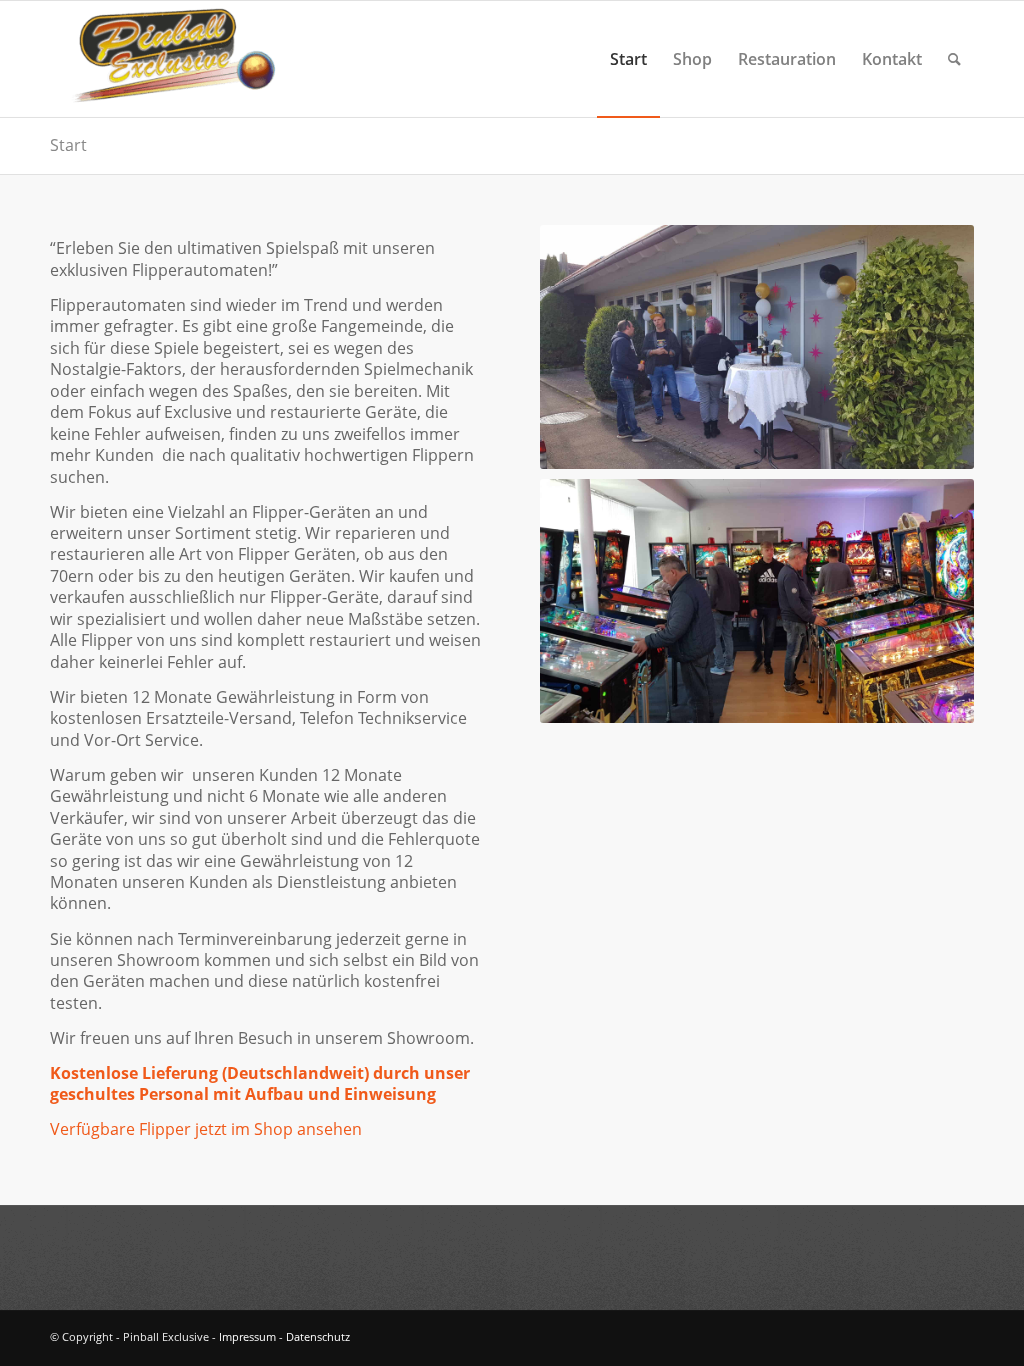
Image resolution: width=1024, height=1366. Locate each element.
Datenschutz (318, 1336)
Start (68, 145)
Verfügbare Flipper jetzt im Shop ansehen (206, 1129)
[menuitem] (628, 59)
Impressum (247, 1336)
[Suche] (954, 59)
